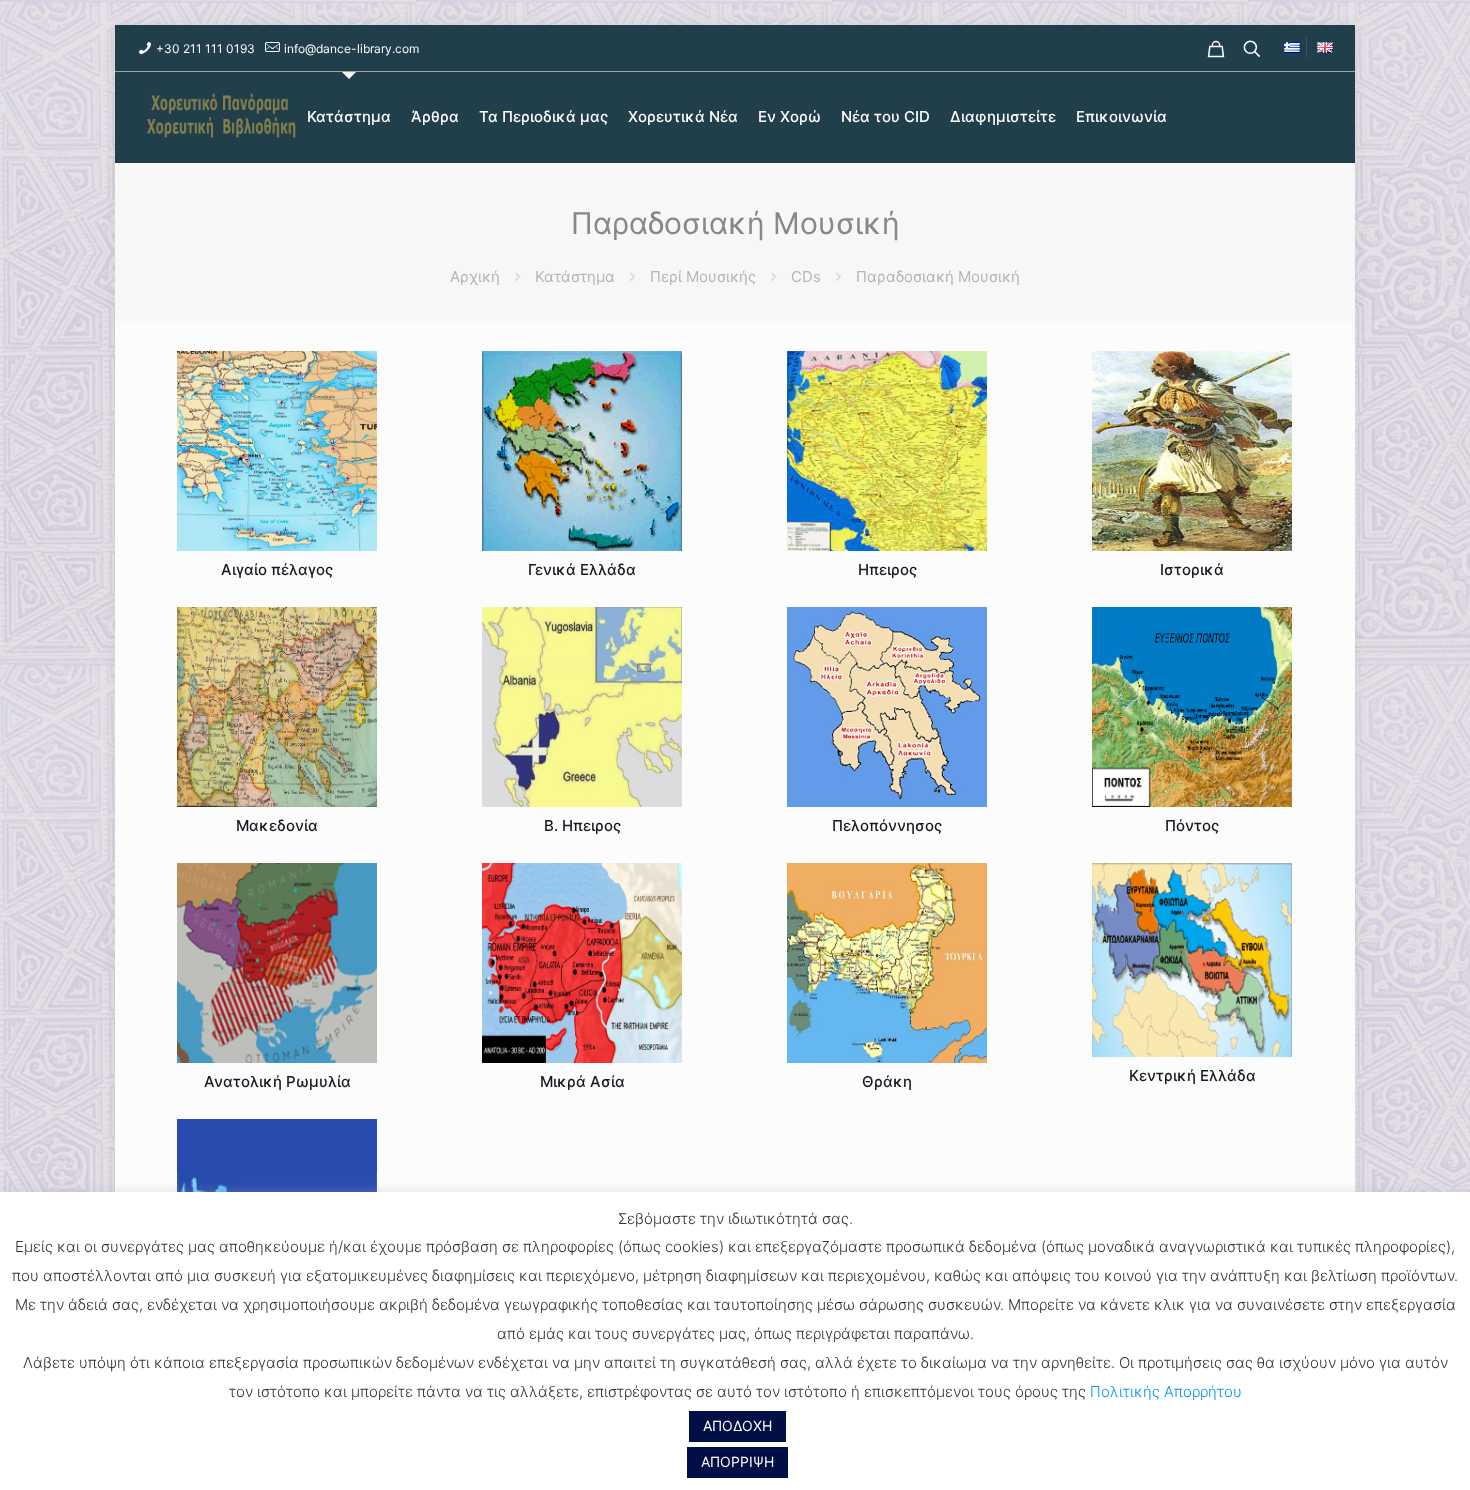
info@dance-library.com (351, 48)
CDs (806, 276)
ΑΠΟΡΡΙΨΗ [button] (737, 1461)
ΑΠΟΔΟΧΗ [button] (737, 1425)
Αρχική (475, 276)
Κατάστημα (575, 276)
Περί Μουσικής (703, 276)
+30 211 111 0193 (205, 48)
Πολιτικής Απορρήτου (1166, 1391)
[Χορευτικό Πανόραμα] (217, 117)
